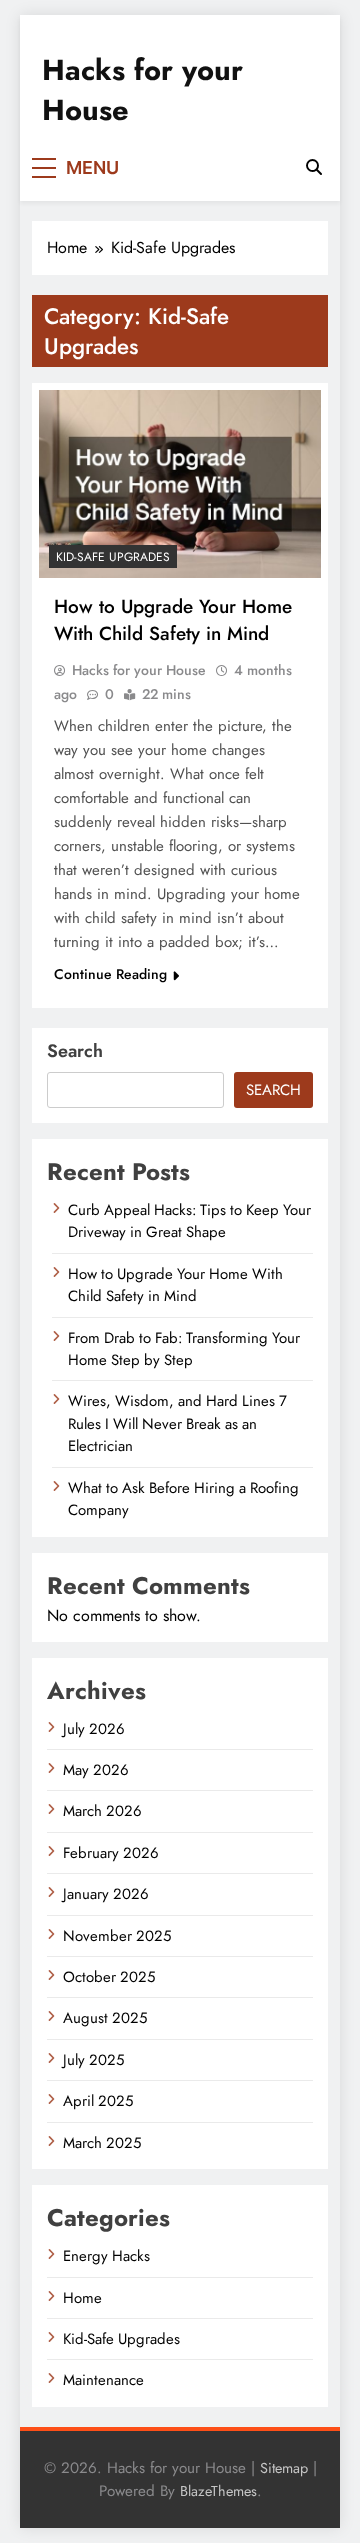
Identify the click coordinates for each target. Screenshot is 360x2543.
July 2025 (93, 2060)
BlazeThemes (218, 2491)
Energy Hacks (106, 2256)
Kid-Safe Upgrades (113, 557)
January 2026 (106, 1894)
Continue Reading (110, 974)
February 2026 (111, 1853)
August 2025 (105, 2018)
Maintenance (103, 2380)
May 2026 (96, 1770)
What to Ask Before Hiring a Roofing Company (183, 1499)
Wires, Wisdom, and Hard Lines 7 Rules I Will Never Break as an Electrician (177, 1423)
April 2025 (98, 2101)
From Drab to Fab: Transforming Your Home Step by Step (184, 1349)
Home (82, 2298)
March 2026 (102, 1811)
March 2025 (102, 2143)
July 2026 (94, 1729)
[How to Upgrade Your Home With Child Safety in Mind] (180, 484)
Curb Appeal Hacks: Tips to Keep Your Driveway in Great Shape (189, 1221)
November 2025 (117, 1936)
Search (75, 1051)
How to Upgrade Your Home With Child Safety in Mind (173, 620)
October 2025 (109, 1977)
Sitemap (284, 2468)
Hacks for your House (142, 90)
